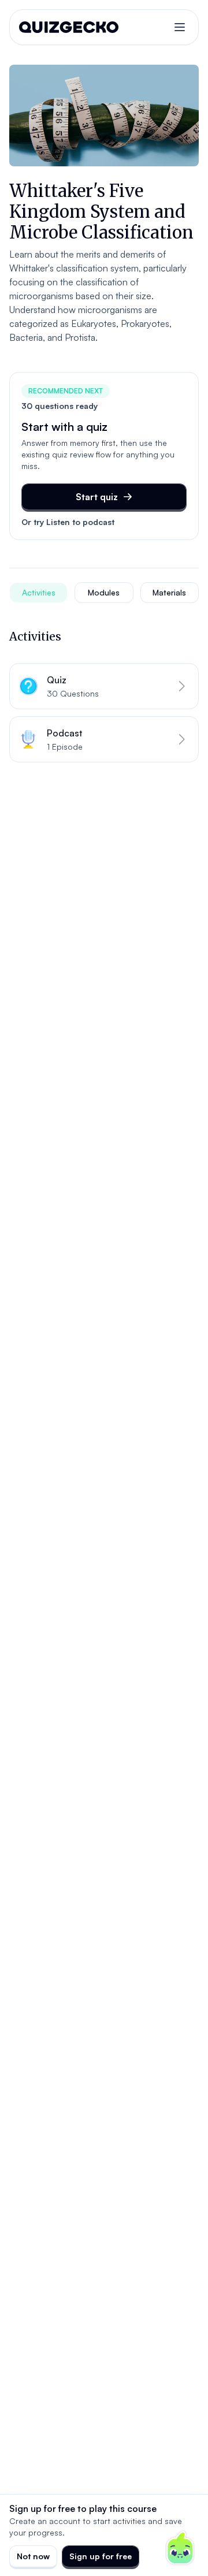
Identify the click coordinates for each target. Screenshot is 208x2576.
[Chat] (180, 2548)
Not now (33, 2556)
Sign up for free (101, 2556)
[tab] (38, 593)
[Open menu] (180, 27)
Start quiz (97, 497)
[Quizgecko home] (69, 27)
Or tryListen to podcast (68, 522)
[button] (104, 686)
